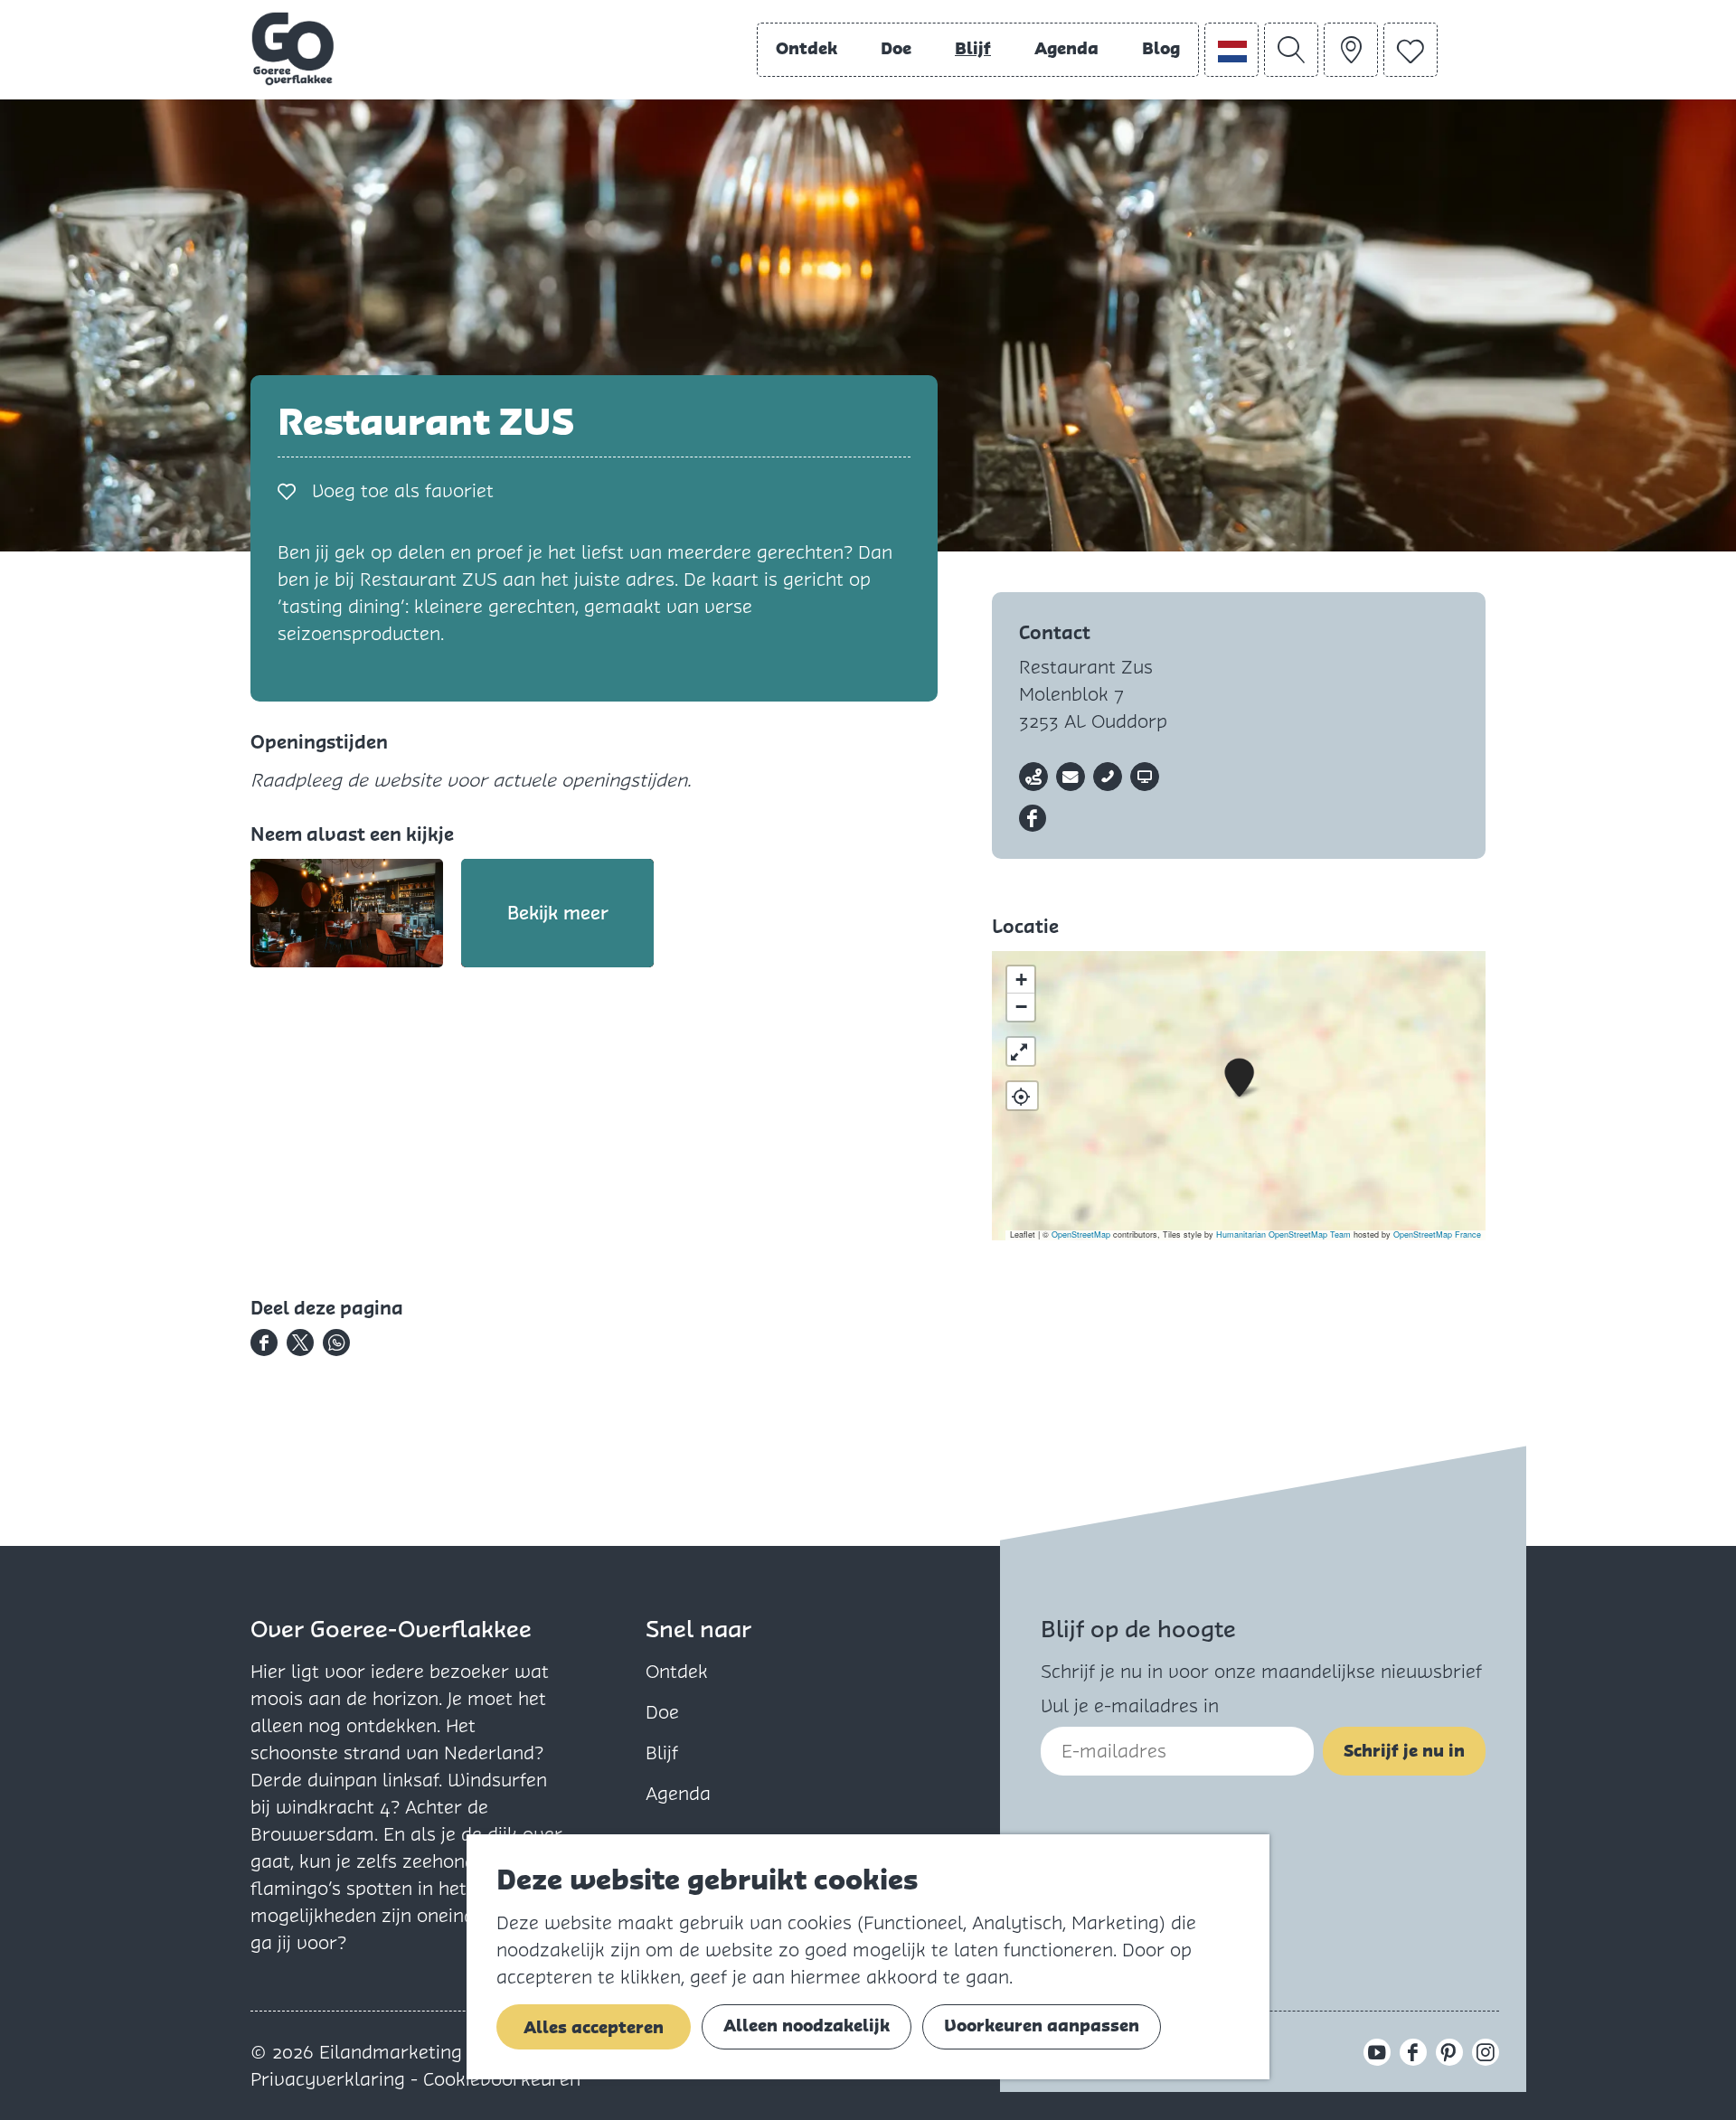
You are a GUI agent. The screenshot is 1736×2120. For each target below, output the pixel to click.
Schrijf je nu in (1404, 1751)
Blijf (662, 1753)
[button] (1239, 1078)
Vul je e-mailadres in (1130, 1706)
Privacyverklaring (330, 2079)
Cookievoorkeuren (502, 2079)
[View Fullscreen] (1021, 1051)
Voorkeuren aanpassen (1042, 2026)
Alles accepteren (594, 2027)
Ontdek (677, 1672)
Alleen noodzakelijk (807, 2026)
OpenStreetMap (1081, 1234)
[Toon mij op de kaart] (1022, 1096)
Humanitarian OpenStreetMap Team (1283, 1234)
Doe (662, 1712)
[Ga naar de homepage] (293, 49)
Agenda (678, 1794)
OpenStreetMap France (1437, 1234)
